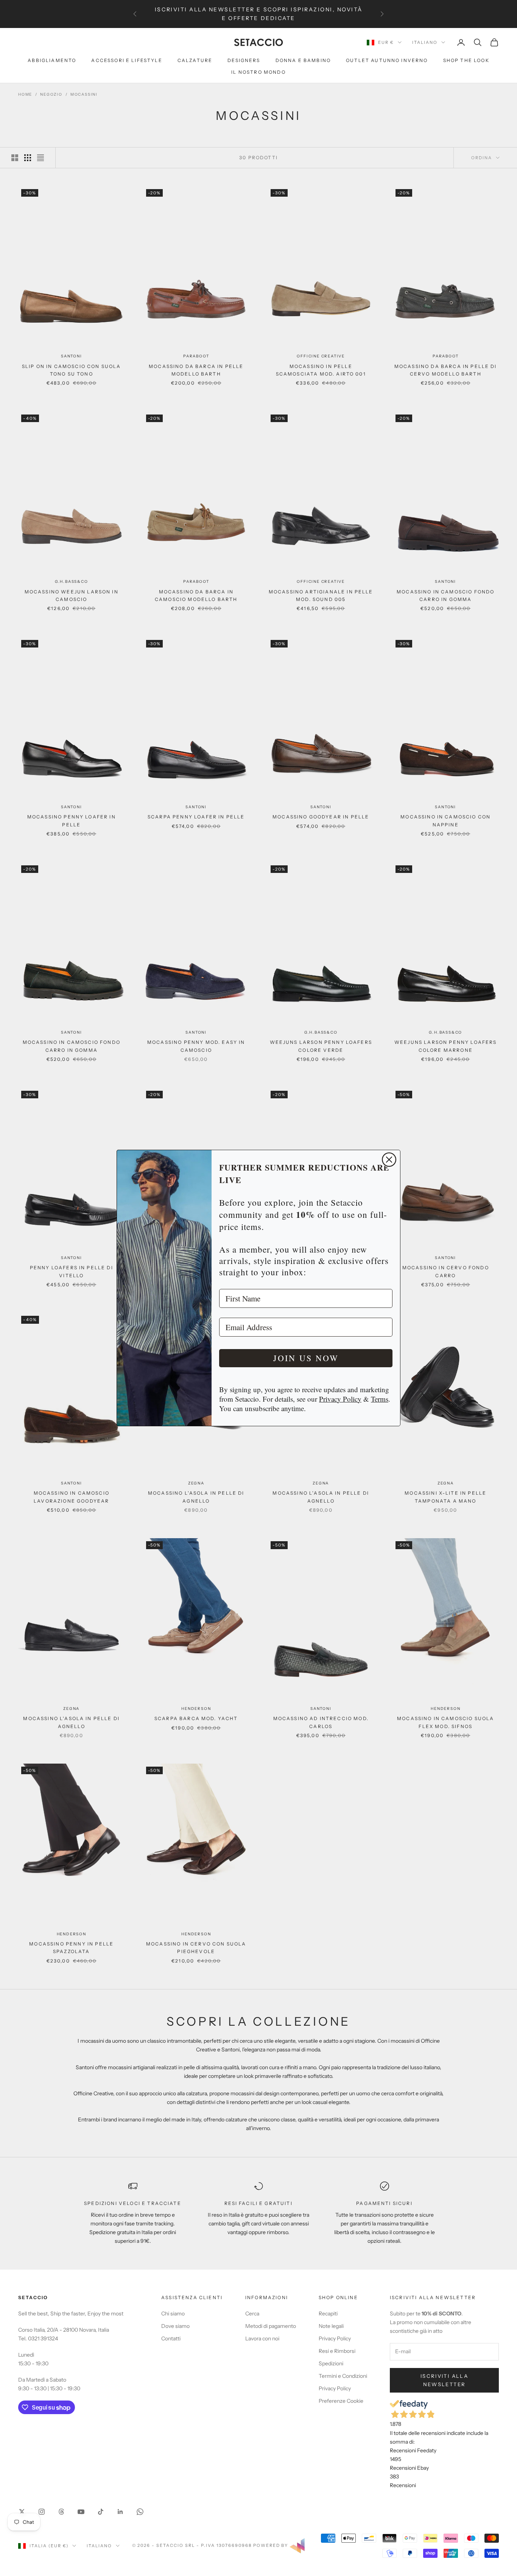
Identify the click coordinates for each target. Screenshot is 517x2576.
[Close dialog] (389, 1160)
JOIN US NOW (306, 1358)
